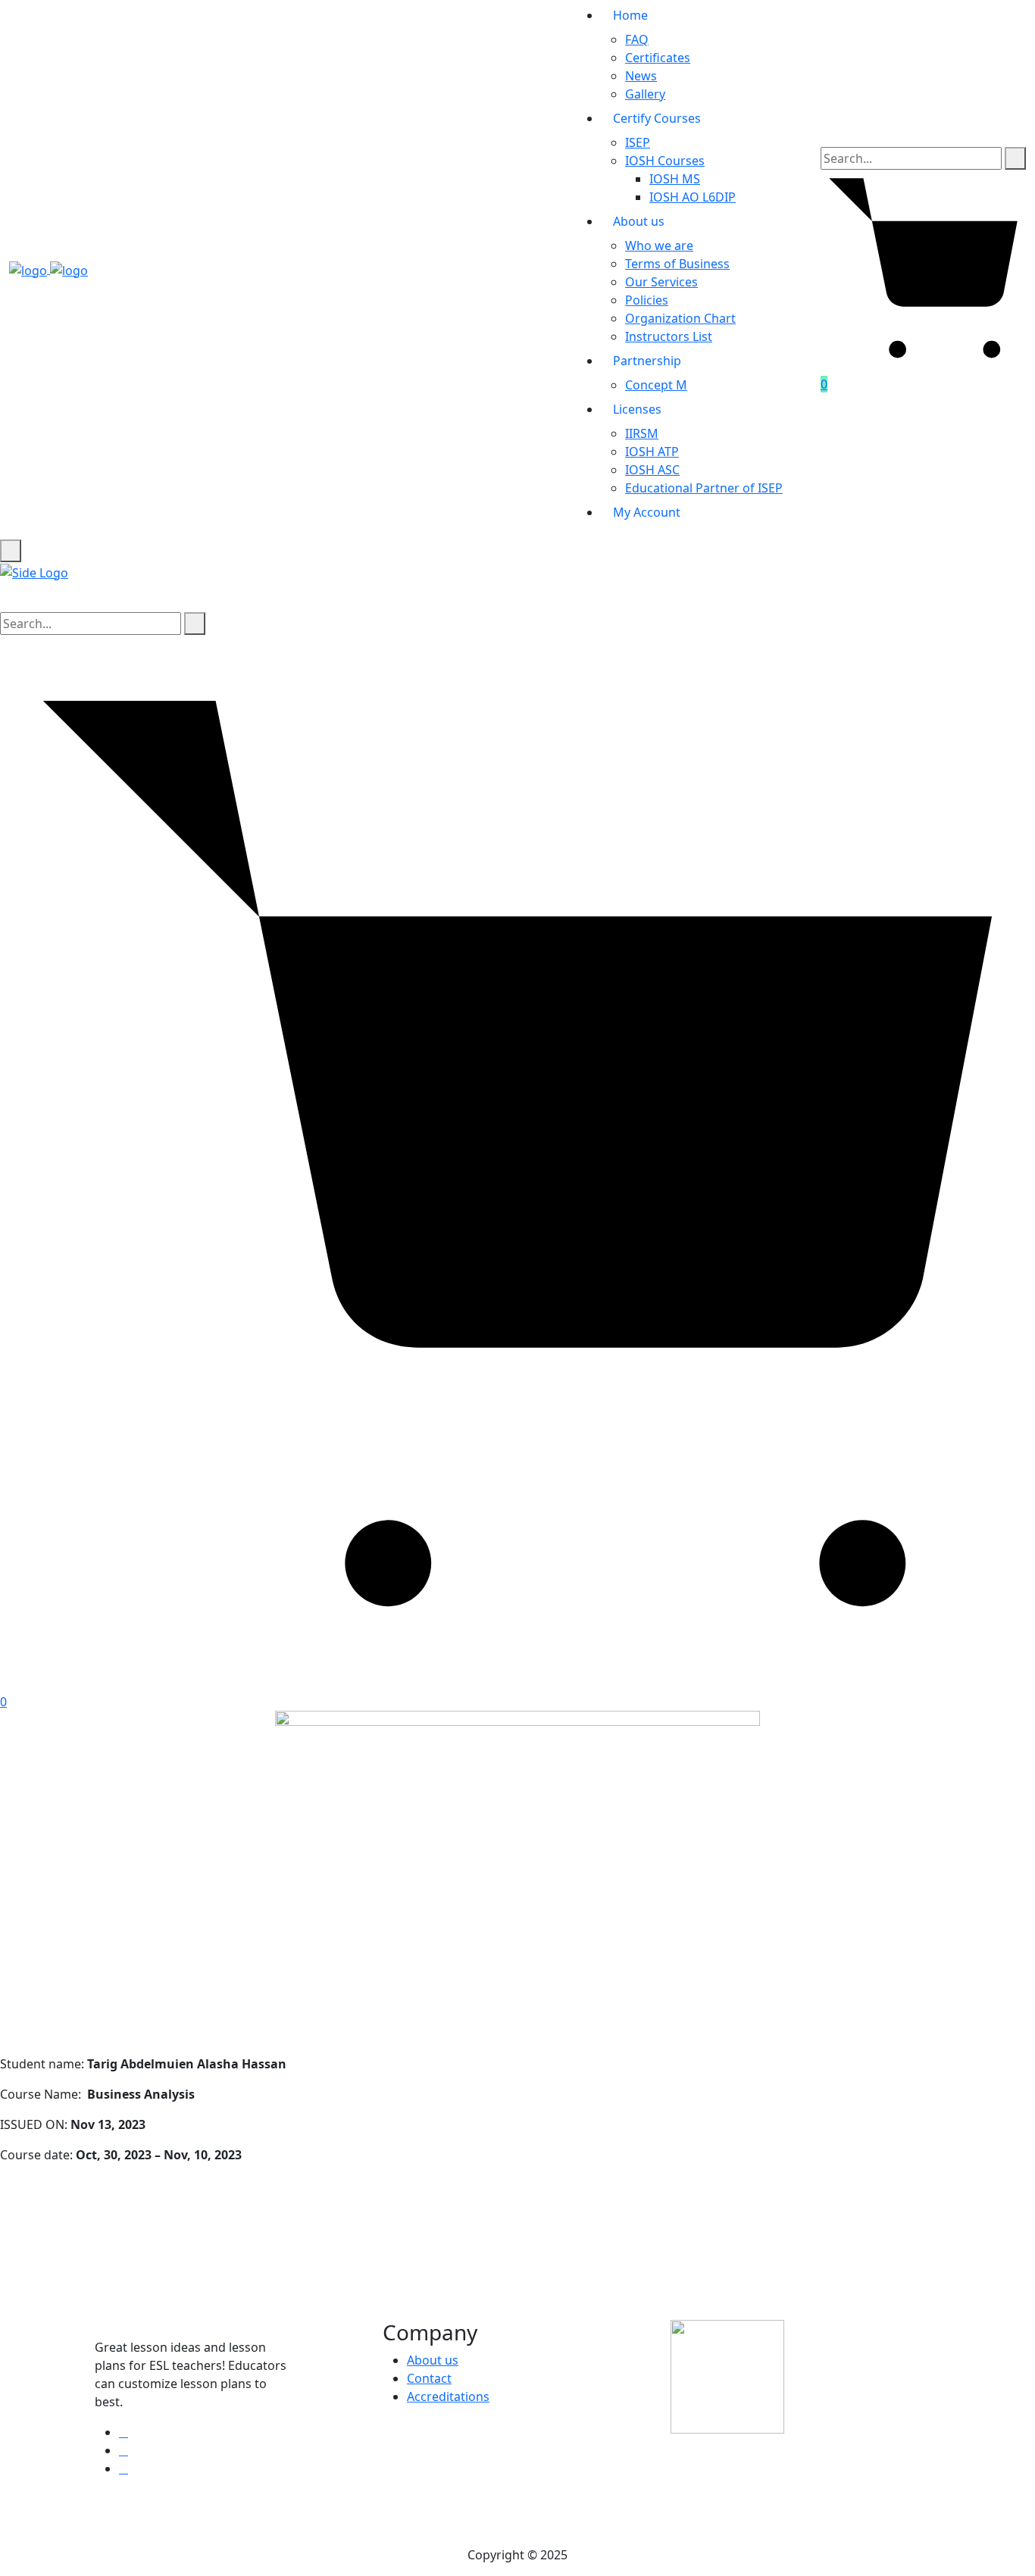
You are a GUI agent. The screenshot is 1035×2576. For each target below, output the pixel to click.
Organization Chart (680, 318)
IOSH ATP (652, 452)
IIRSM (642, 433)
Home (630, 15)
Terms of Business (677, 264)
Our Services (661, 282)
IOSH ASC (652, 470)
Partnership (647, 361)
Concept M (656, 385)
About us (639, 221)
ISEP (638, 142)
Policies (647, 300)
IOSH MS (675, 179)
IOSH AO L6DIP (693, 197)
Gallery (645, 94)
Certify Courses (657, 118)
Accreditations (448, 2396)
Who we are (659, 245)
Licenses (637, 409)
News (641, 76)
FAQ (637, 39)
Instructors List (669, 336)
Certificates (658, 58)
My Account (647, 512)
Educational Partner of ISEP (704, 488)
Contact (429, 2378)
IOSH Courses (665, 161)
